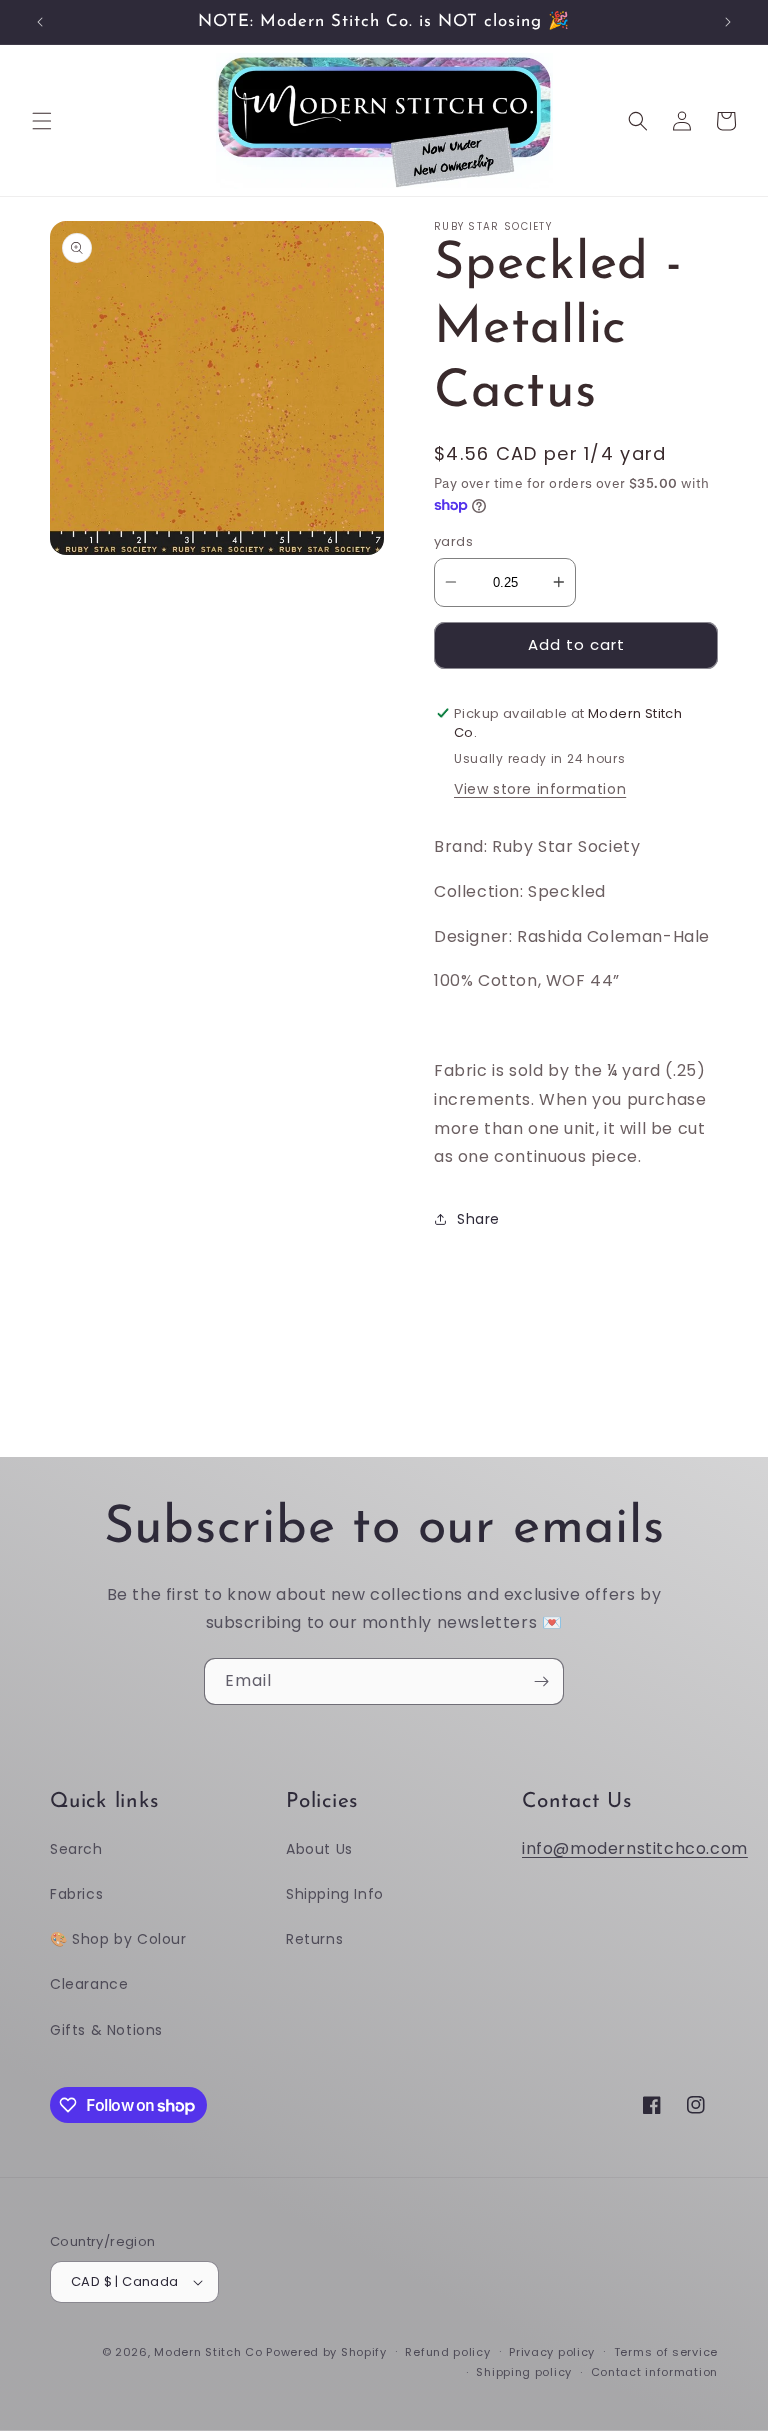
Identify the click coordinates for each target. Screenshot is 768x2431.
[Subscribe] (541, 1681)
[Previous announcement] (40, 22)
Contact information (654, 2372)
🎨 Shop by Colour (118, 1939)
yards (453, 541)
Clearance (89, 1984)
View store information (540, 789)
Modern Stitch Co (208, 2352)
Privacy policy (552, 2352)
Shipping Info (335, 1894)
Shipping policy (524, 2372)
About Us (319, 1849)
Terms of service (666, 2352)
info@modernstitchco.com (635, 1848)
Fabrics (76, 1894)
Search (76, 1849)
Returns (314, 1939)
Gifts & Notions (106, 2030)
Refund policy (447, 2352)
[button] (42, 121)
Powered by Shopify (326, 2352)
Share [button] (478, 1219)
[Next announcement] (728, 22)
